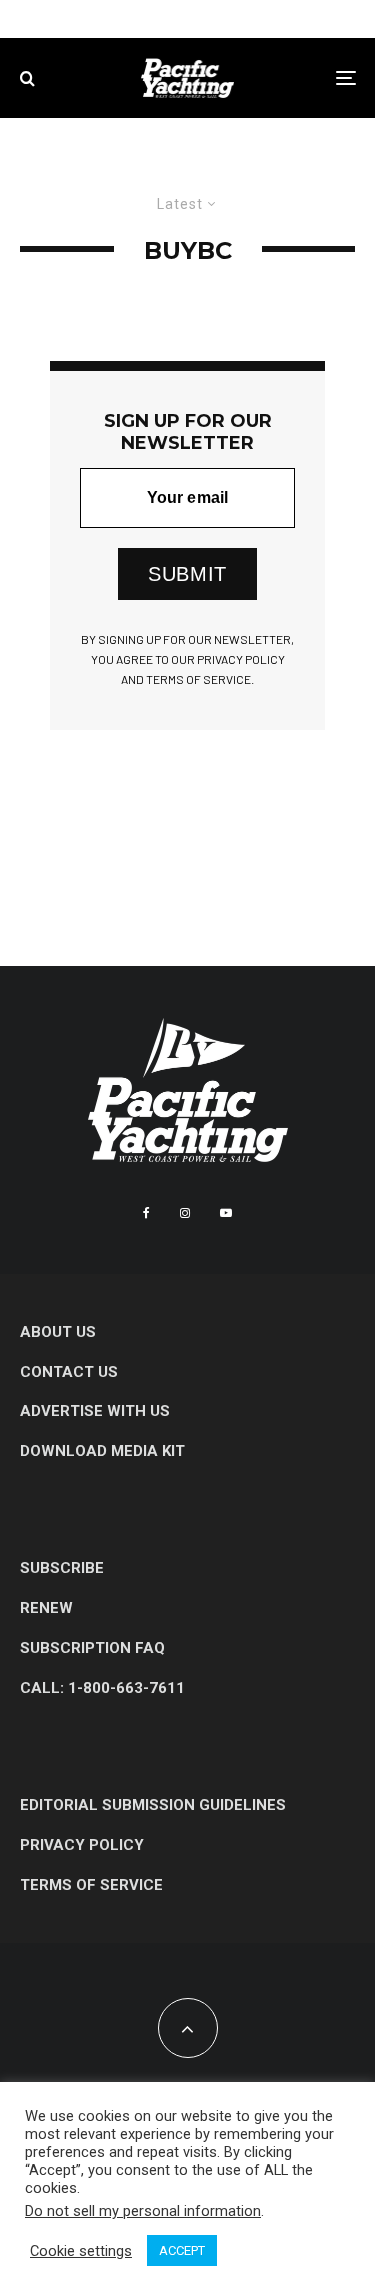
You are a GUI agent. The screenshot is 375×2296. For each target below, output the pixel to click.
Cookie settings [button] (81, 2251)
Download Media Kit (102, 1451)
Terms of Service (91, 1885)
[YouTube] (226, 1213)
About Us (58, 1332)
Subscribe (62, 1568)
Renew (46, 1608)
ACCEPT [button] (182, 2250)
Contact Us (69, 1372)
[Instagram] (185, 1213)
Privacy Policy (82, 1845)
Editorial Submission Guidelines (153, 1805)
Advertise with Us (95, 1411)
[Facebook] (146, 1213)
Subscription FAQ (92, 1648)
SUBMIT (187, 574)
